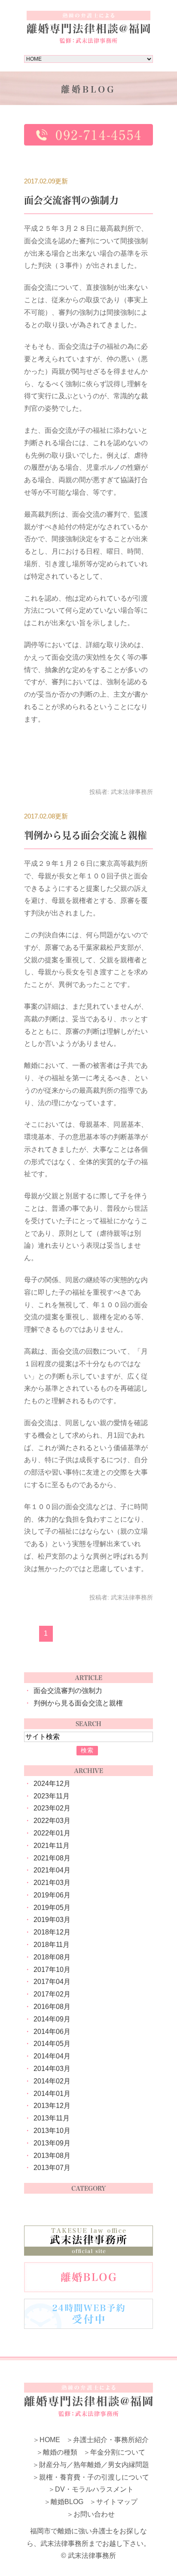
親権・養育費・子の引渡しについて (94, 2477)
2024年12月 (52, 1784)
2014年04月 (52, 2056)
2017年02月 (52, 1994)
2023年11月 (52, 1796)
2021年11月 (52, 1846)
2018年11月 (52, 1945)
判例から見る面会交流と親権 (85, 835)
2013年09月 (52, 2143)
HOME (50, 2440)
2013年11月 (52, 2118)
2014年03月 (52, 2069)
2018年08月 (52, 1957)
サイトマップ (117, 2502)
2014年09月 (52, 2019)
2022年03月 (52, 1821)
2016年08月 (52, 2007)
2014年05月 (52, 2044)
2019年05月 (52, 1908)
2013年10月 (52, 2131)
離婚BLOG (67, 2502)
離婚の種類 (60, 2452)
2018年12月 (52, 1932)
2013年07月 (52, 2168)
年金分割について (118, 2452)
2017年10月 (52, 1970)
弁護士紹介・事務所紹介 (111, 2440)
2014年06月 (52, 2032)
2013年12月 (52, 2106)
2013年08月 (52, 2156)
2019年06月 (52, 1895)
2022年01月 (52, 1833)
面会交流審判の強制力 (71, 200)
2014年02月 (52, 2081)
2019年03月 (52, 1920)
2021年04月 (52, 1870)
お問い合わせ (94, 2514)
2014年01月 (52, 2094)
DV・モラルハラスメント (94, 2489)
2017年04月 (52, 1982)
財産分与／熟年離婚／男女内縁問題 (94, 2465)
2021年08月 (52, 1858)
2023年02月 (52, 1808)
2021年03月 (52, 1883)
